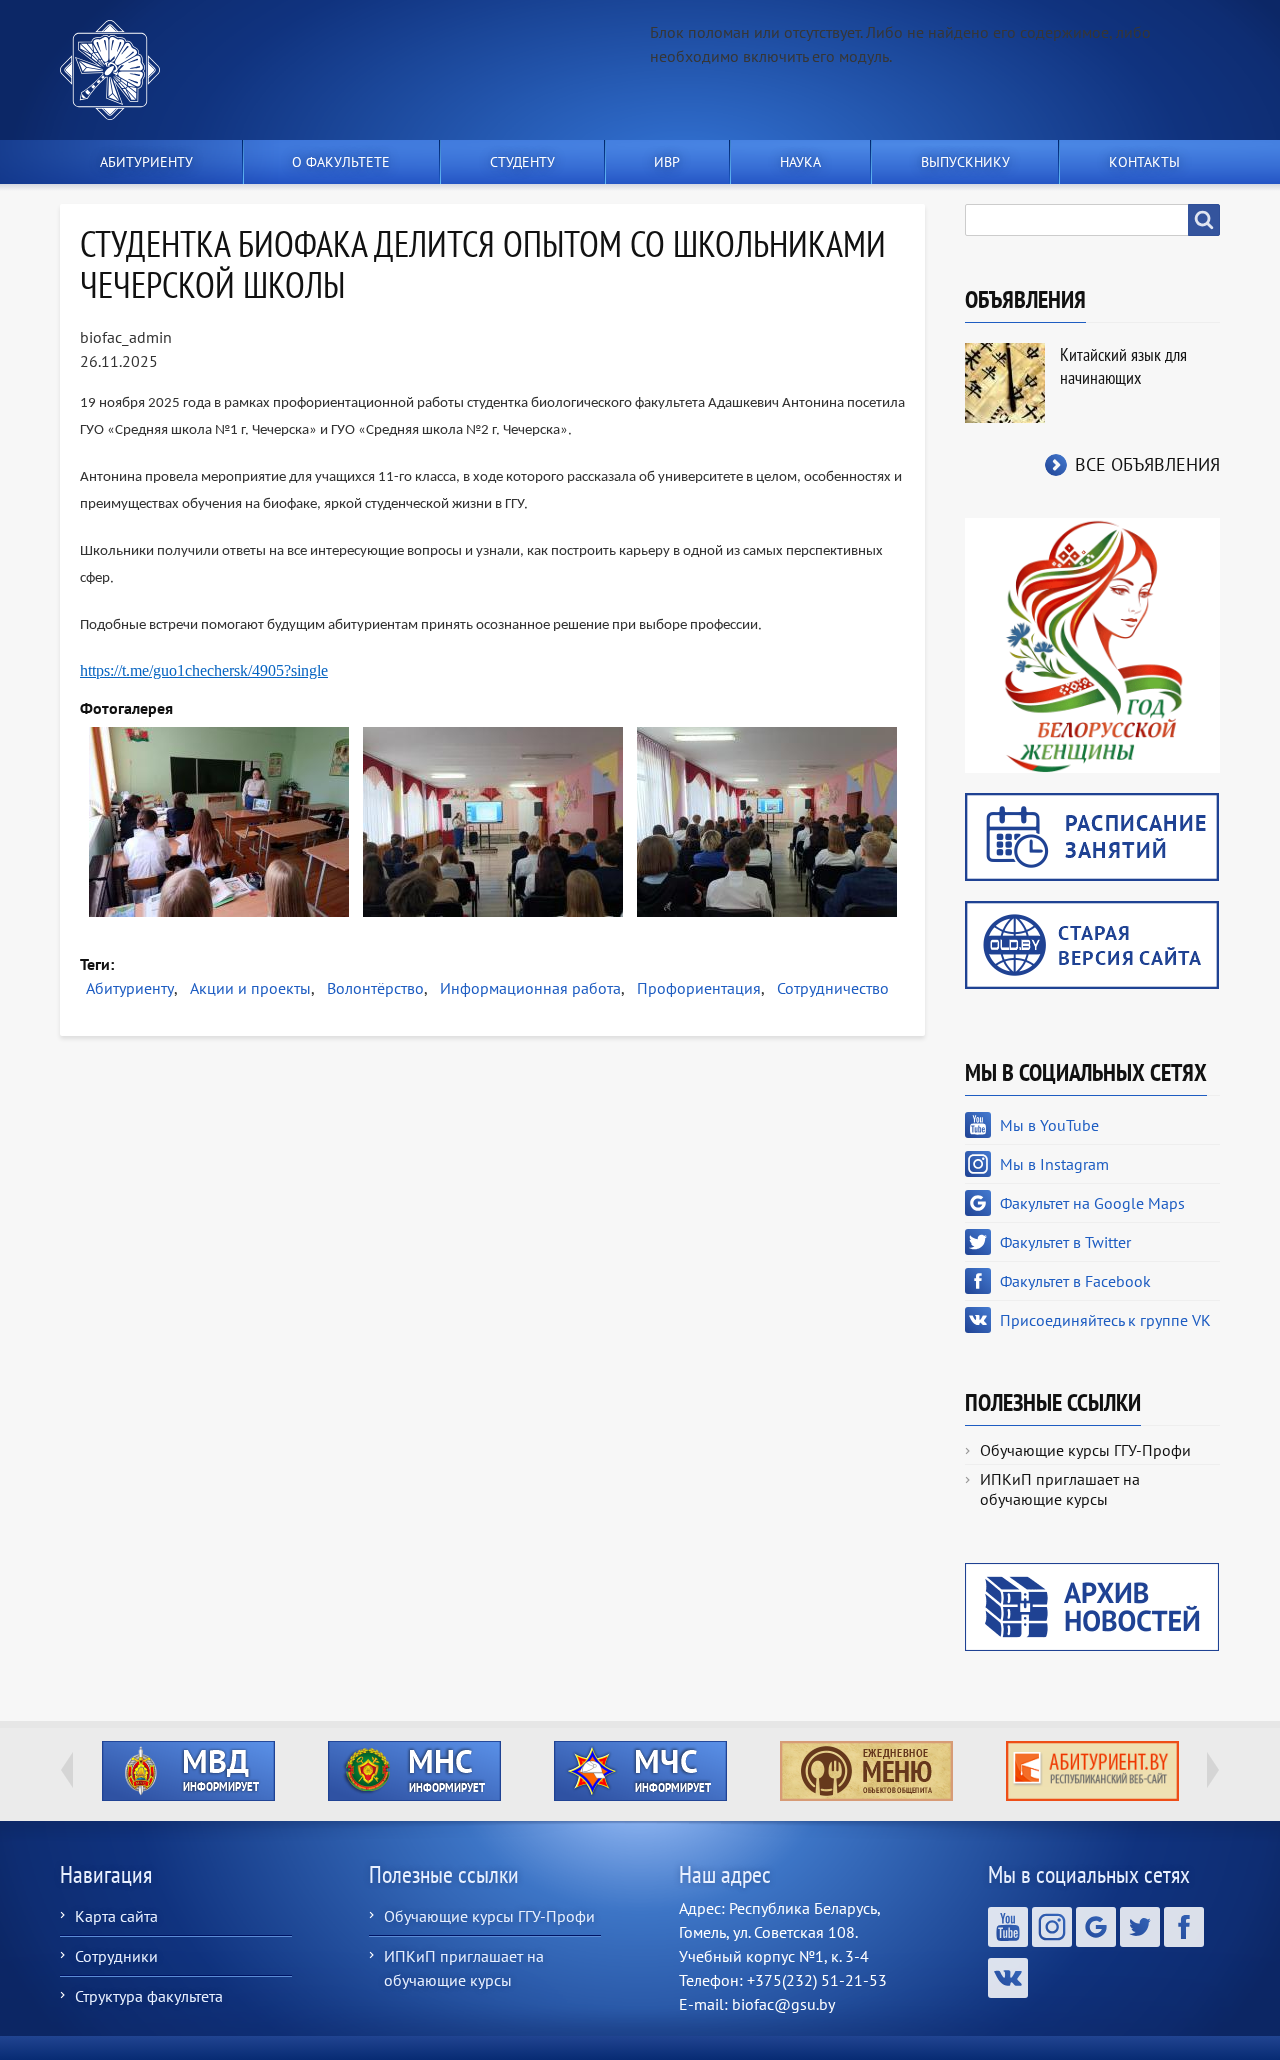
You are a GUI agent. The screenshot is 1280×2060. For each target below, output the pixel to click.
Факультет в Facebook (1075, 1281)
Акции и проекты (250, 988)
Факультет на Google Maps (1092, 1203)
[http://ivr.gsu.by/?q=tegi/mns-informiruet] (414, 1771)
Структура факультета (149, 1996)
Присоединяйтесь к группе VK (1105, 1320)
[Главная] (118, 70)
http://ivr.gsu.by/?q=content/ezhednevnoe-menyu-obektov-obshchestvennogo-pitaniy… (866, 1771)
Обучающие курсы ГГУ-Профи (1085, 1450)
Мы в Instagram (1054, 1164)
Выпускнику (965, 162)
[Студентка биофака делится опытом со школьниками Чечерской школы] (219, 822)
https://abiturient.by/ (1092, 1771)
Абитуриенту (130, 988)
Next (1213, 1770)
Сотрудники (116, 1956)
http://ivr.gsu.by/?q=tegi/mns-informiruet (414, 1771)
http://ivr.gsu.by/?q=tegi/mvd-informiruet (188, 1771)
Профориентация (699, 988)
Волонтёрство (375, 988)
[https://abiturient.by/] (1092, 1771)
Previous (67, 1770)
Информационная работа (530, 988)
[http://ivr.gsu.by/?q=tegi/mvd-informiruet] (188, 1771)
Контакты (1144, 162)
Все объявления (1147, 464)
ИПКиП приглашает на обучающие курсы (1060, 1489)
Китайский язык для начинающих (1123, 366)
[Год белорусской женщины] (1092, 644)
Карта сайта (116, 1916)
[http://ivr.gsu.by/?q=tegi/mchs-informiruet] (640, 1771)
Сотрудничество (833, 988)
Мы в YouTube (1049, 1125)
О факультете (341, 162)
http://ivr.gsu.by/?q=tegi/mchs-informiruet (640, 1771)
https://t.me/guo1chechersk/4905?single (204, 670)
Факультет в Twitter (1065, 1242)
